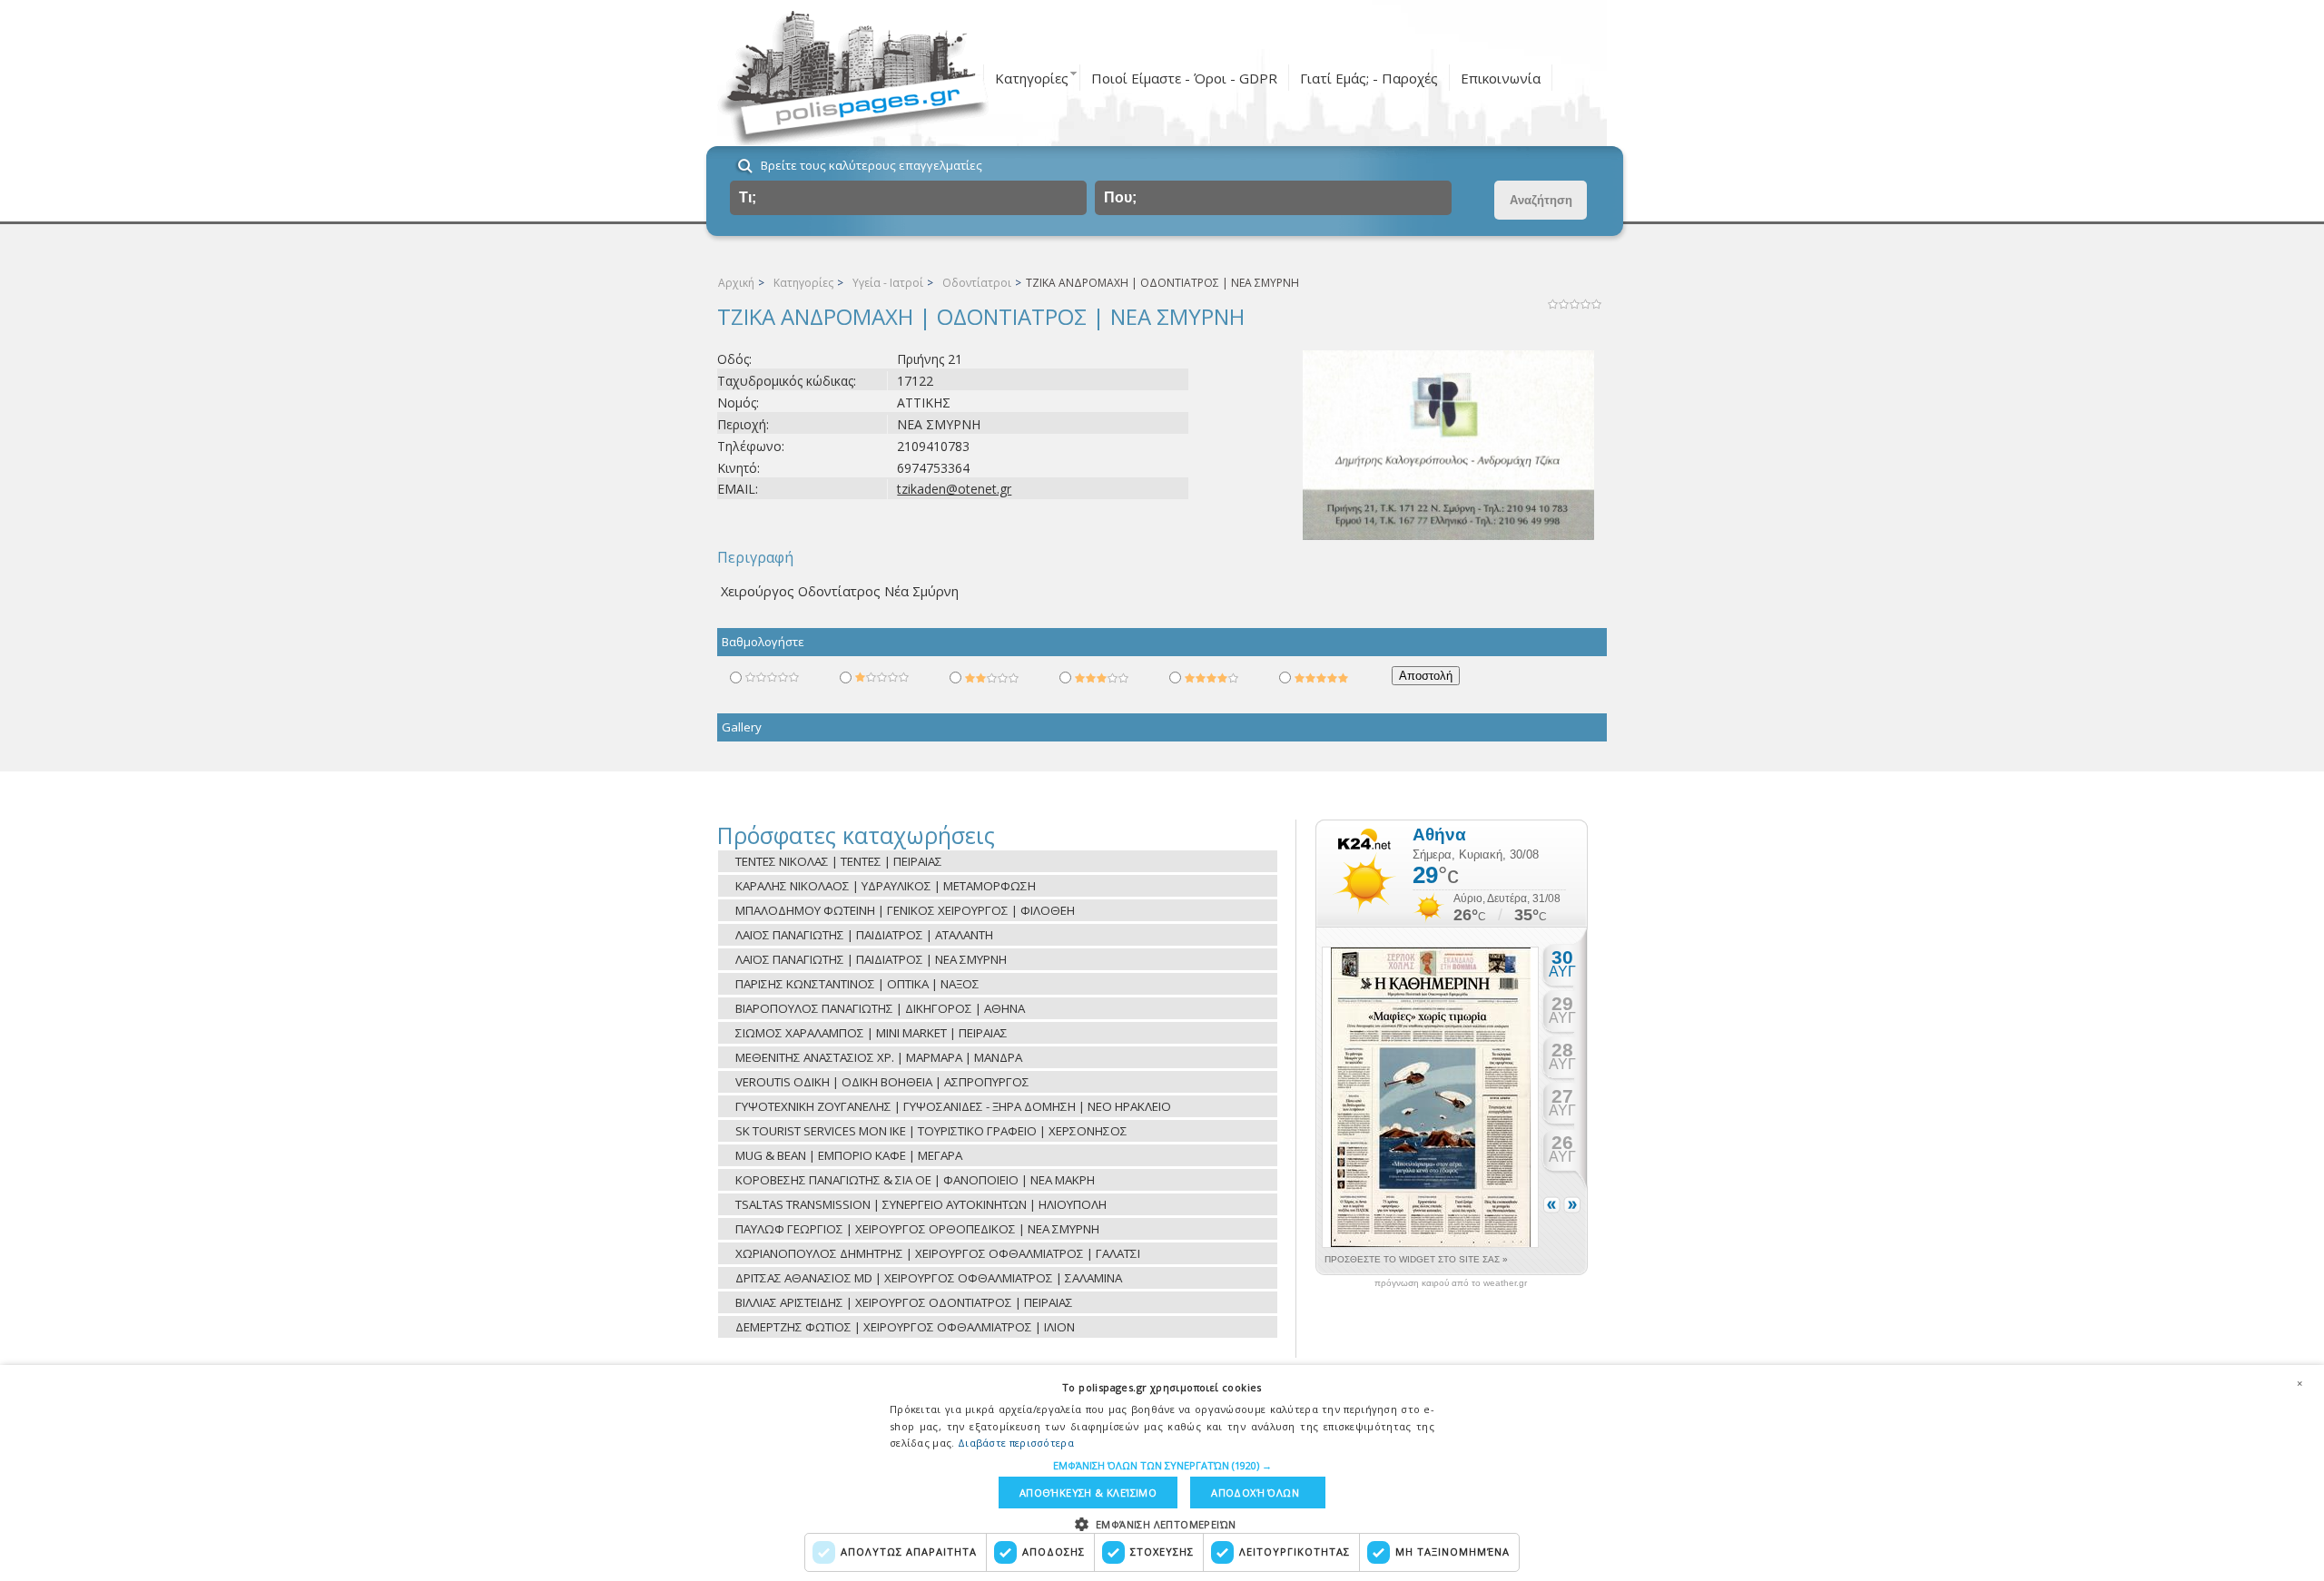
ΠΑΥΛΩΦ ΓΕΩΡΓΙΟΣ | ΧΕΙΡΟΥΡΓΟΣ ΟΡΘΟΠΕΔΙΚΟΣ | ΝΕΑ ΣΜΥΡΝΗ (917, 1229)
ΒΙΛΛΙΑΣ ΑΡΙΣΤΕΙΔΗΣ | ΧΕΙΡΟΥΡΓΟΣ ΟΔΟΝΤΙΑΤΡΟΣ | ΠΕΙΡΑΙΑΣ (904, 1302)
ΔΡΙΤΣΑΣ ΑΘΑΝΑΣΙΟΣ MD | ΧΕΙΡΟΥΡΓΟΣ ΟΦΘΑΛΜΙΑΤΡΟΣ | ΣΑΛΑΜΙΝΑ (929, 1278)
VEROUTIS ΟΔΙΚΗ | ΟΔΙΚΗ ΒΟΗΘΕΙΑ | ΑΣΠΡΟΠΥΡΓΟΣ (882, 1082)
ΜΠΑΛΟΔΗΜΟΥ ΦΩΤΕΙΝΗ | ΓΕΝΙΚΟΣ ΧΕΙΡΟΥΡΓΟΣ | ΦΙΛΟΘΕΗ (905, 910)
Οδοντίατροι (977, 283)
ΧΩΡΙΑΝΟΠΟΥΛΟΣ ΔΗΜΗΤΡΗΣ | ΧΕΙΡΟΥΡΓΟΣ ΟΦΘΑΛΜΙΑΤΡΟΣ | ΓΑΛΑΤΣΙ (938, 1253)
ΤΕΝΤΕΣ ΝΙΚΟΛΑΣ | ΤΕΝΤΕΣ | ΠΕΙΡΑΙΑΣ (839, 861)
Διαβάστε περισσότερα (1016, 1443)
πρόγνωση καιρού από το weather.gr (1451, 1283)
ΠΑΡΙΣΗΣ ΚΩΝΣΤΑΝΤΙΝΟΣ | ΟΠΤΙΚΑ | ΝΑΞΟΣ (857, 984)
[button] (1162, 1465)
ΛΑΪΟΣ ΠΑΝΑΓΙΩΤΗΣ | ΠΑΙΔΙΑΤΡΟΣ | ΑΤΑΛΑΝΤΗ (864, 935)
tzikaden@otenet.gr (954, 489)
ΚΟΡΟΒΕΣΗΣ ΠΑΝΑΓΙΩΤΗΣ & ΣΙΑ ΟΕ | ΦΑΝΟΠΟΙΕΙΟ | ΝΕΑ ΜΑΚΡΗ (915, 1180)
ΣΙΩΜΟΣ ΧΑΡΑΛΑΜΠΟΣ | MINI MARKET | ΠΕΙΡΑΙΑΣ (871, 1033)
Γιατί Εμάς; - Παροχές (1369, 78)
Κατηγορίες (1032, 78)
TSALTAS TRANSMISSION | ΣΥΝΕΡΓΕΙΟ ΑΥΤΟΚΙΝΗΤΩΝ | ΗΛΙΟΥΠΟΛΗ (921, 1204)
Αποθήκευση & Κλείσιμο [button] (1088, 1493)
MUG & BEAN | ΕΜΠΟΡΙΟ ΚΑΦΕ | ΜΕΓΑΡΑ (849, 1155)
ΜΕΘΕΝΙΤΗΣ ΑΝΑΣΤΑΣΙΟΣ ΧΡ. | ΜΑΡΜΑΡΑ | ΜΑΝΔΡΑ (879, 1057)
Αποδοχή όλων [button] (1255, 1493)
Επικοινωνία (1501, 78)
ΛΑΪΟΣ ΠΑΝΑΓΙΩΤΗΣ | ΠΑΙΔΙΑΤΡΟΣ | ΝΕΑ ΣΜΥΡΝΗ (871, 959)
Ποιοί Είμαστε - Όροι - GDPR (1184, 78)
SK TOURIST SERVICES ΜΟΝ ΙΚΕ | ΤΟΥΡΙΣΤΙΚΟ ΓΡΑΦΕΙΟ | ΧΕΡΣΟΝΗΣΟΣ (931, 1131)
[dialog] (1162, 1473)
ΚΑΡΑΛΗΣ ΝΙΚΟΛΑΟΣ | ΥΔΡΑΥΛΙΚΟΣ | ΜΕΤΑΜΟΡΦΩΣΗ (886, 886)
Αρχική (736, 283)
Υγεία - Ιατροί (888, 283)
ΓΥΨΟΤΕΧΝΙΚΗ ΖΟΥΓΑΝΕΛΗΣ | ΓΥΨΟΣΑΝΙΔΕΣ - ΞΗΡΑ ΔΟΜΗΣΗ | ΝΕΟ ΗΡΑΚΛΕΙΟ (953, 1106)
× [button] (2299, 1383)
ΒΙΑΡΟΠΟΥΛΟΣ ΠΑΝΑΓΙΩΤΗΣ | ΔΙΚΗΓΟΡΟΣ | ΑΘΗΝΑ (880, 1008)
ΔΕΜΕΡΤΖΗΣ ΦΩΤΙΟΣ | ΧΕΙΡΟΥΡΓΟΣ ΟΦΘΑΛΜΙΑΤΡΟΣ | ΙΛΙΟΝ (905, 1327)
